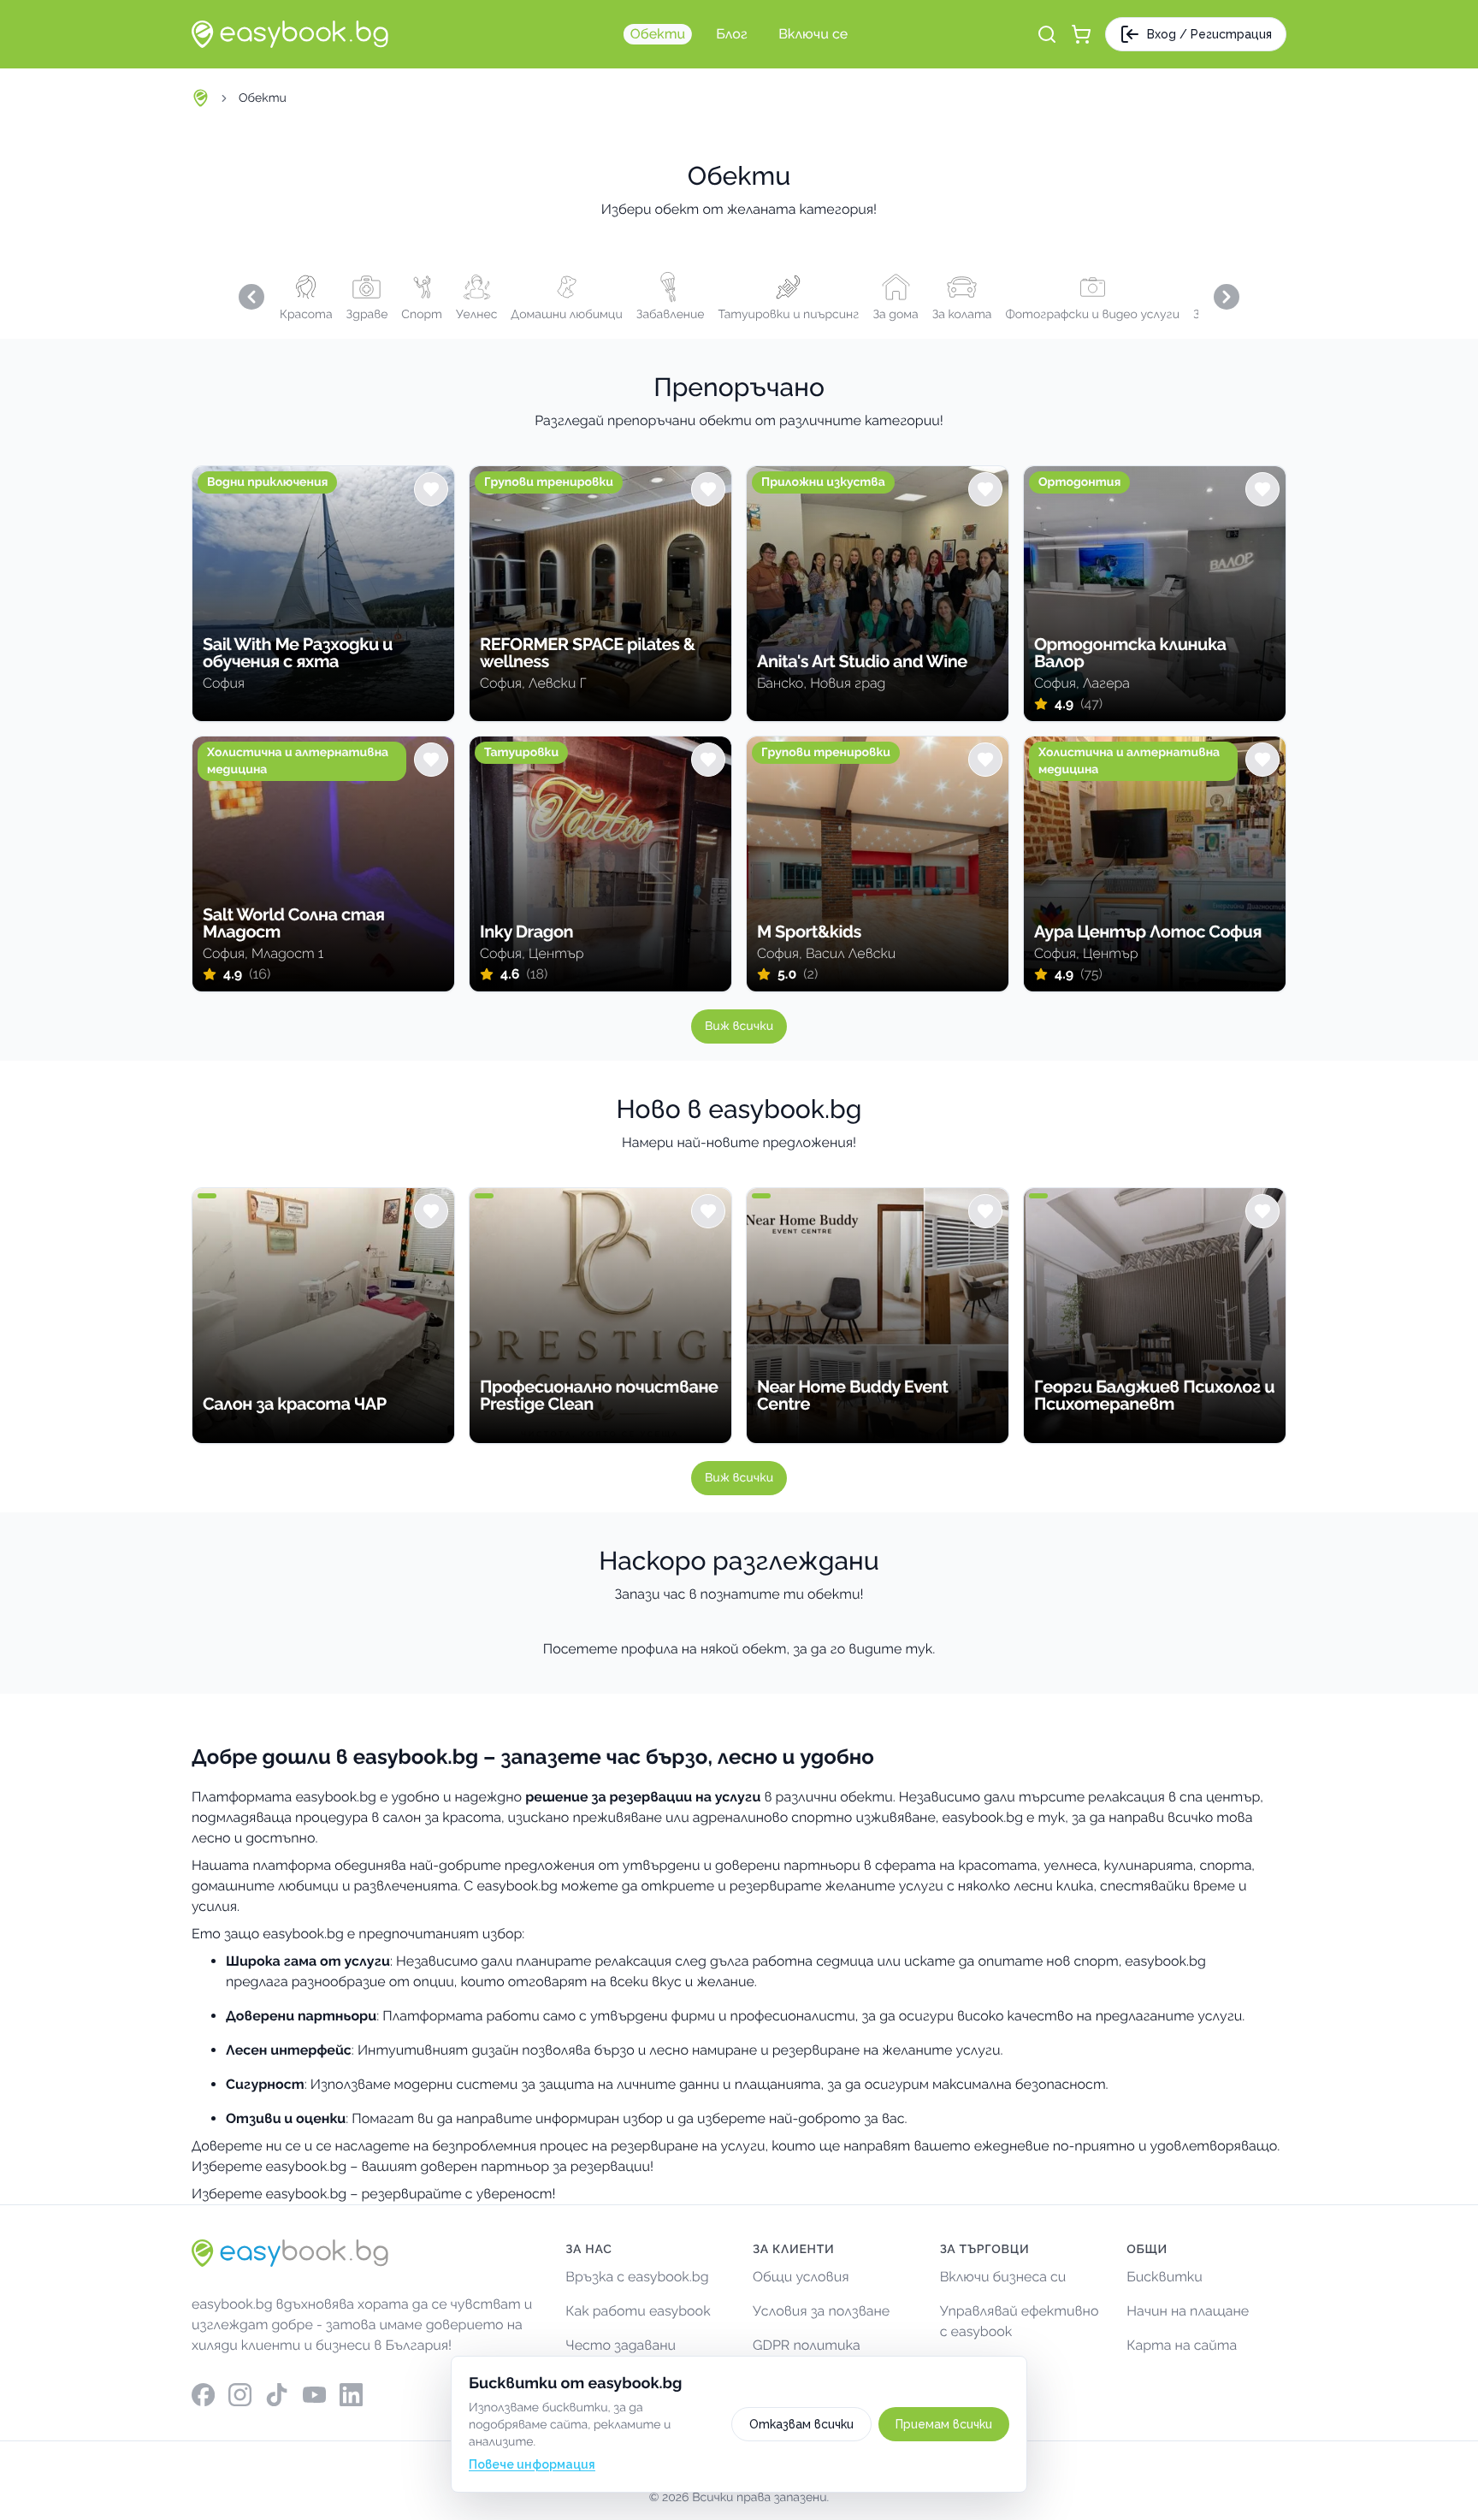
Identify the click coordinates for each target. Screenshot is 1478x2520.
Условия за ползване (821, 2311)
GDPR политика (807, 2345)
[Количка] (1081, 34)
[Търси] (1047, 34)
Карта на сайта (1182, 2345)
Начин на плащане (1188, 2311)
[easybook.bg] (290, 34)
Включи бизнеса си (1003, 2277)
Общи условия (801, 2277)
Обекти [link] (263, 98)
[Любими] (431, 489)
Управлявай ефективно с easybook (1020, 2321)
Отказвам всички (801, 2424)
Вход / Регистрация (1209, 34)
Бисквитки (1165, 2277)
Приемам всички (944, 2424)
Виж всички (739, 1026)
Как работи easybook (638, 2311)
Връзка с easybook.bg (637, 2277)
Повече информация (532, 2464)
